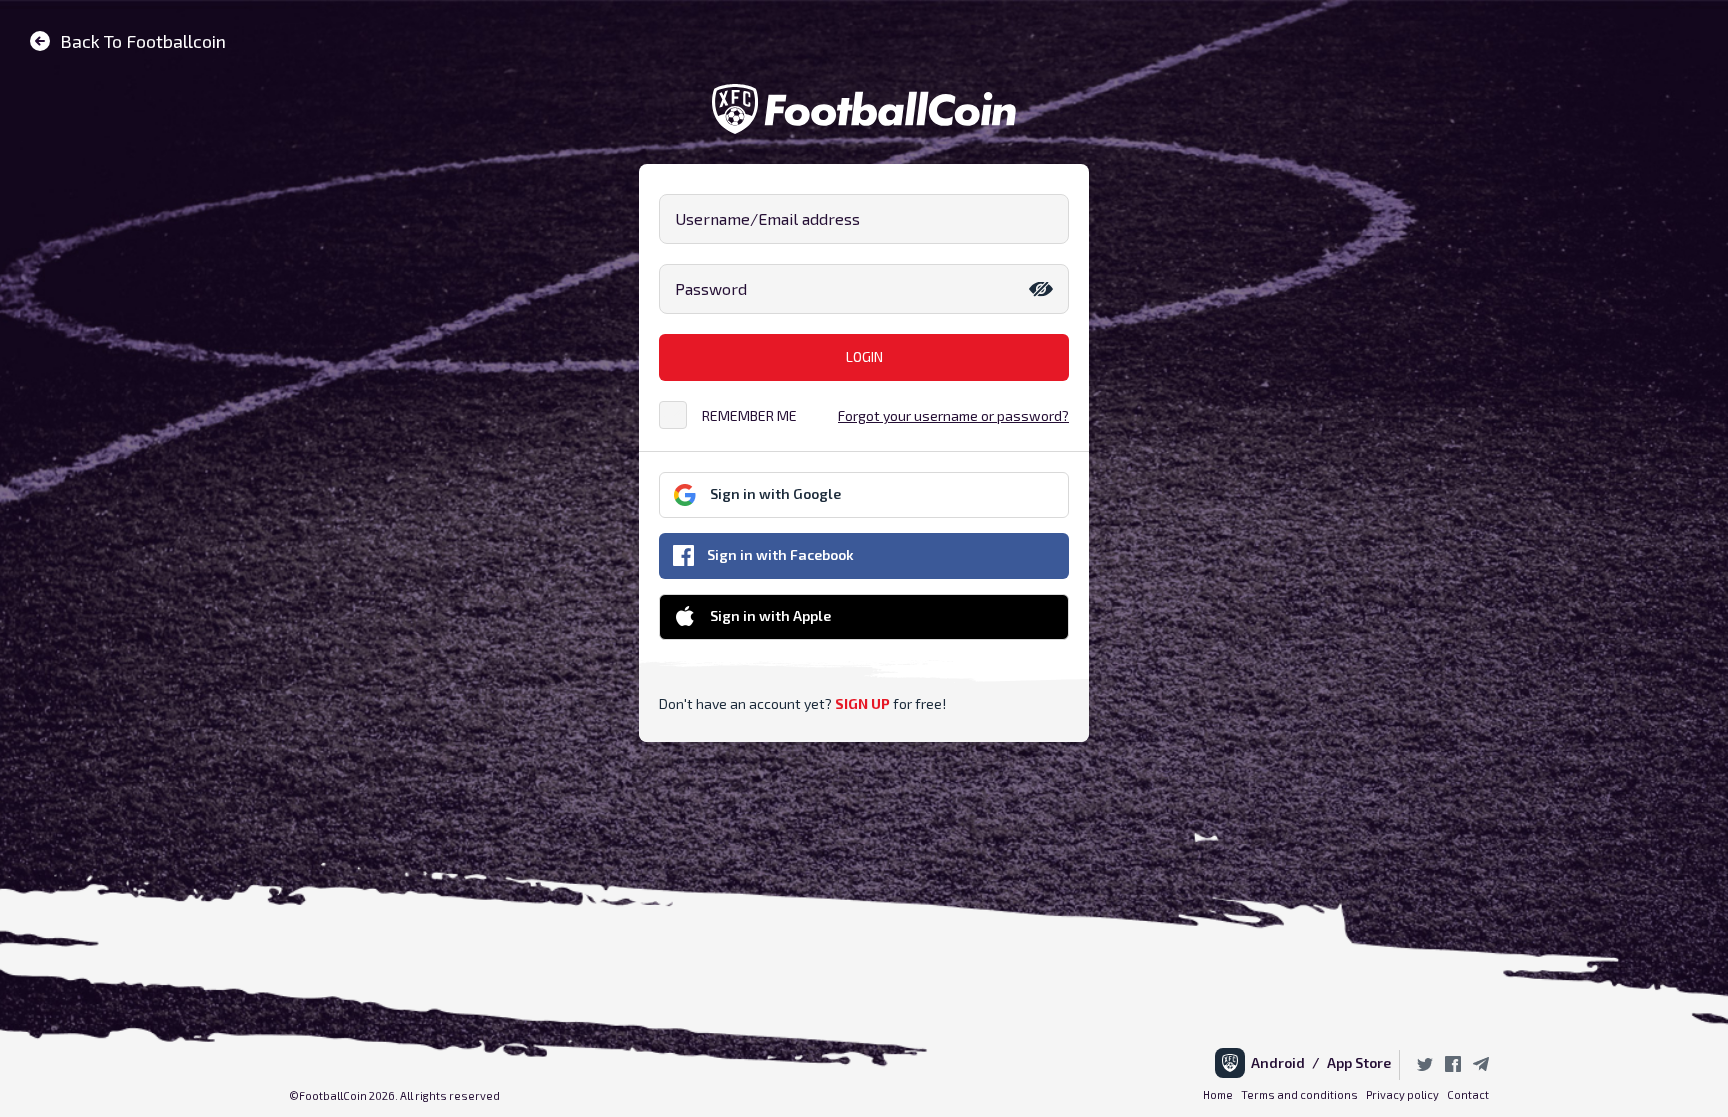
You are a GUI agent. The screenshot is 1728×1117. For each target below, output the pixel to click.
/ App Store (1351, 1062)
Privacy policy (1402, 1094)
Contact (1468, 1094)
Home (1218, 1094)
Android (1281, 1062)
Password (711, 289)
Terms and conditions (1299, 1094)
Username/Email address (767, 219)
